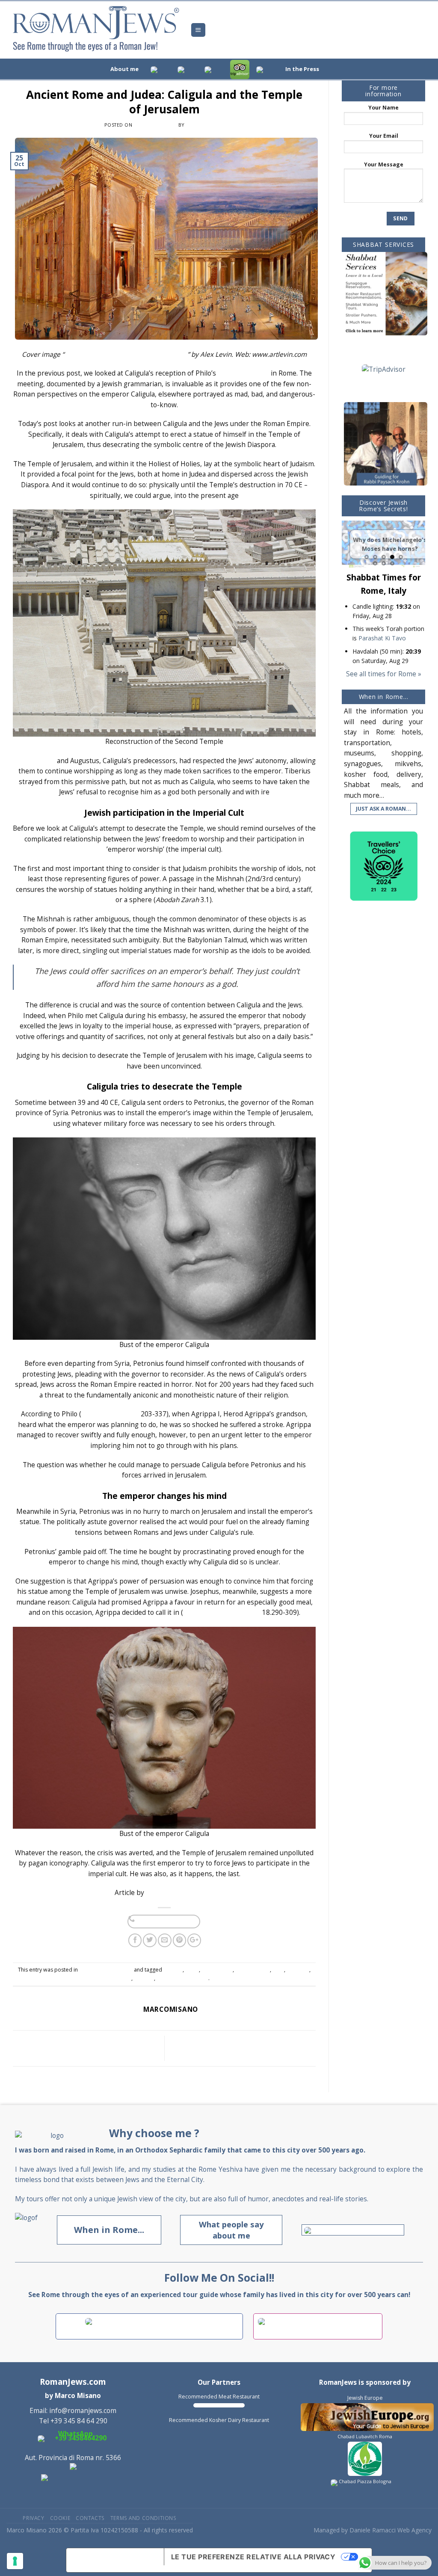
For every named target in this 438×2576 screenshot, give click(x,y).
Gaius (192, 1970)
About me (124, 69)
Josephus (298, 1970)
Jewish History (253, 1970)
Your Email (384, 136)
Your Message (384, 164)
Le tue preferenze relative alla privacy (253, 2557)
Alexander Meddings (180, 1893)
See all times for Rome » (384, 674)
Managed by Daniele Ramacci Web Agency (373, 2530)
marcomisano (205, 125)
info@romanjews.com (83, 2411)
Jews (278, 1970)
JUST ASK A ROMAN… (383, 809)
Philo (125, 1978)
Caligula (173, 1970)
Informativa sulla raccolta (115, 2560)
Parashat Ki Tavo (382, 638)
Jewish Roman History (164, 83)
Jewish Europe (365, 2398)
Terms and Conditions (144, 2518)
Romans (144, 1978)
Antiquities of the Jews (222, 1612)
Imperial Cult (217, 1970)
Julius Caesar (34, 761)
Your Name (383, 108)
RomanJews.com (73, 2382)
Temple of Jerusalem (182, 1978)
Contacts (90, 2518)
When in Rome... (109, 2230)
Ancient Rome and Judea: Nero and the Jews (233, 2048)
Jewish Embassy (243, 373)
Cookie (60, 2518)
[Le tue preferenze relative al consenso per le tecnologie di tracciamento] (15, 2561)
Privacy (33, 2518)
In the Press (302, 69)
